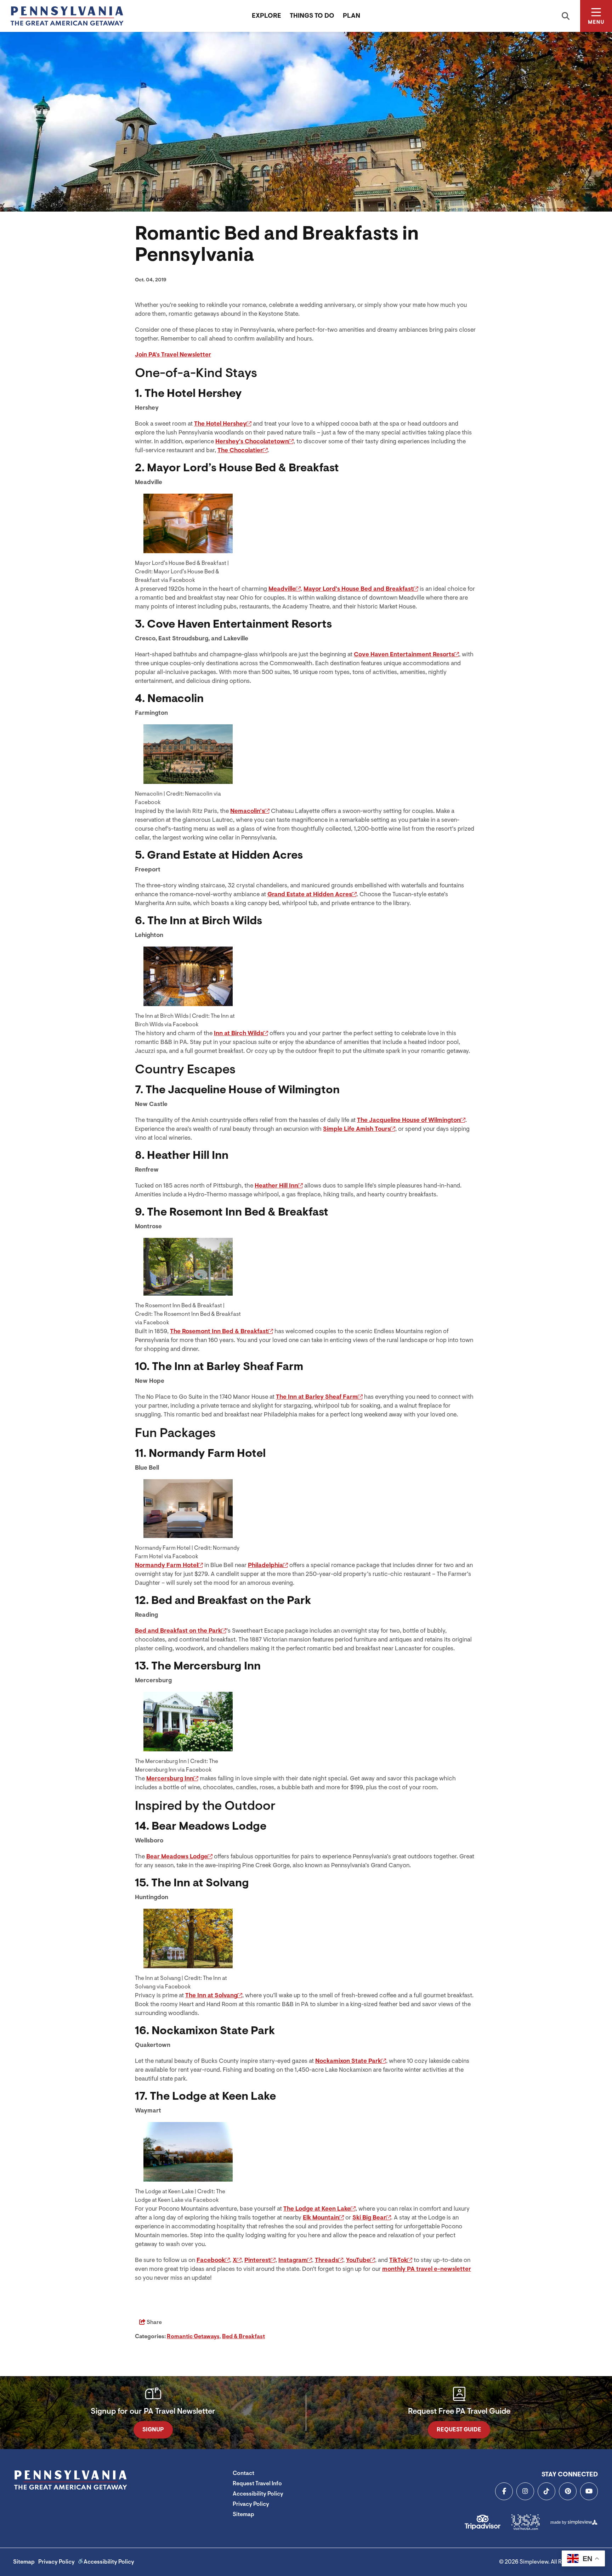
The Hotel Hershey (220, 424)
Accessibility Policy (258, 2494)
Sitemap (243, 2514)
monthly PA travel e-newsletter (427, 2269)
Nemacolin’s (247, 811)
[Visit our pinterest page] (568, 2491)
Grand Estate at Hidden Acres (310, 894)
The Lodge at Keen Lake (317, 2209)
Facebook (211, 2260)
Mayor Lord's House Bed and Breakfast (358, 589)
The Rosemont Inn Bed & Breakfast (219, 1331)
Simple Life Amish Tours (357, 1129)
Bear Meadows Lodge (177, 1856)
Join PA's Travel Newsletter (173, 355)
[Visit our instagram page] (525, 2491)
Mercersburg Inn (170, 1778)
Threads (327, 2260)
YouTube (358, 2260)
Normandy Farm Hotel (166, 1565)
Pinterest (257, 2260)
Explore (267, 16)
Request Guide (459, 2430)
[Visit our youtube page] (589, 2491)
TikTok (398, 2260)
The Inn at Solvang (211, 1995)
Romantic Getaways (193, 2336)
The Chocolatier (240, 450)
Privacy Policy (251, 2504)
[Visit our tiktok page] (546, 2491)
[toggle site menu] (596, 16)
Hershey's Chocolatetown (252, 441)
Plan (352, 16)
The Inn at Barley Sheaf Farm (317, 1397)
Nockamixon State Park (348, 2061)
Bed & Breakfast (243, 2336)
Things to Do (312, 16)
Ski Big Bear (369, 2218)
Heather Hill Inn (276, 1186)
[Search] (566, 16)
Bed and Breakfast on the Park (178, 1631)
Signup (153, 2430)
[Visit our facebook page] (504, 2491)
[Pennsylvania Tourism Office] (67, 16)
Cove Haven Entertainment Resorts (404, 654)
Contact (243, 2473)
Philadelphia (265, 1565)
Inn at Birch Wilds (239, 1033)
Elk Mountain (321, 2218)
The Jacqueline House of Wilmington (409, 1120)
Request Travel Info (257, 2484)
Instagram (293, 2260)
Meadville (282, 589)
